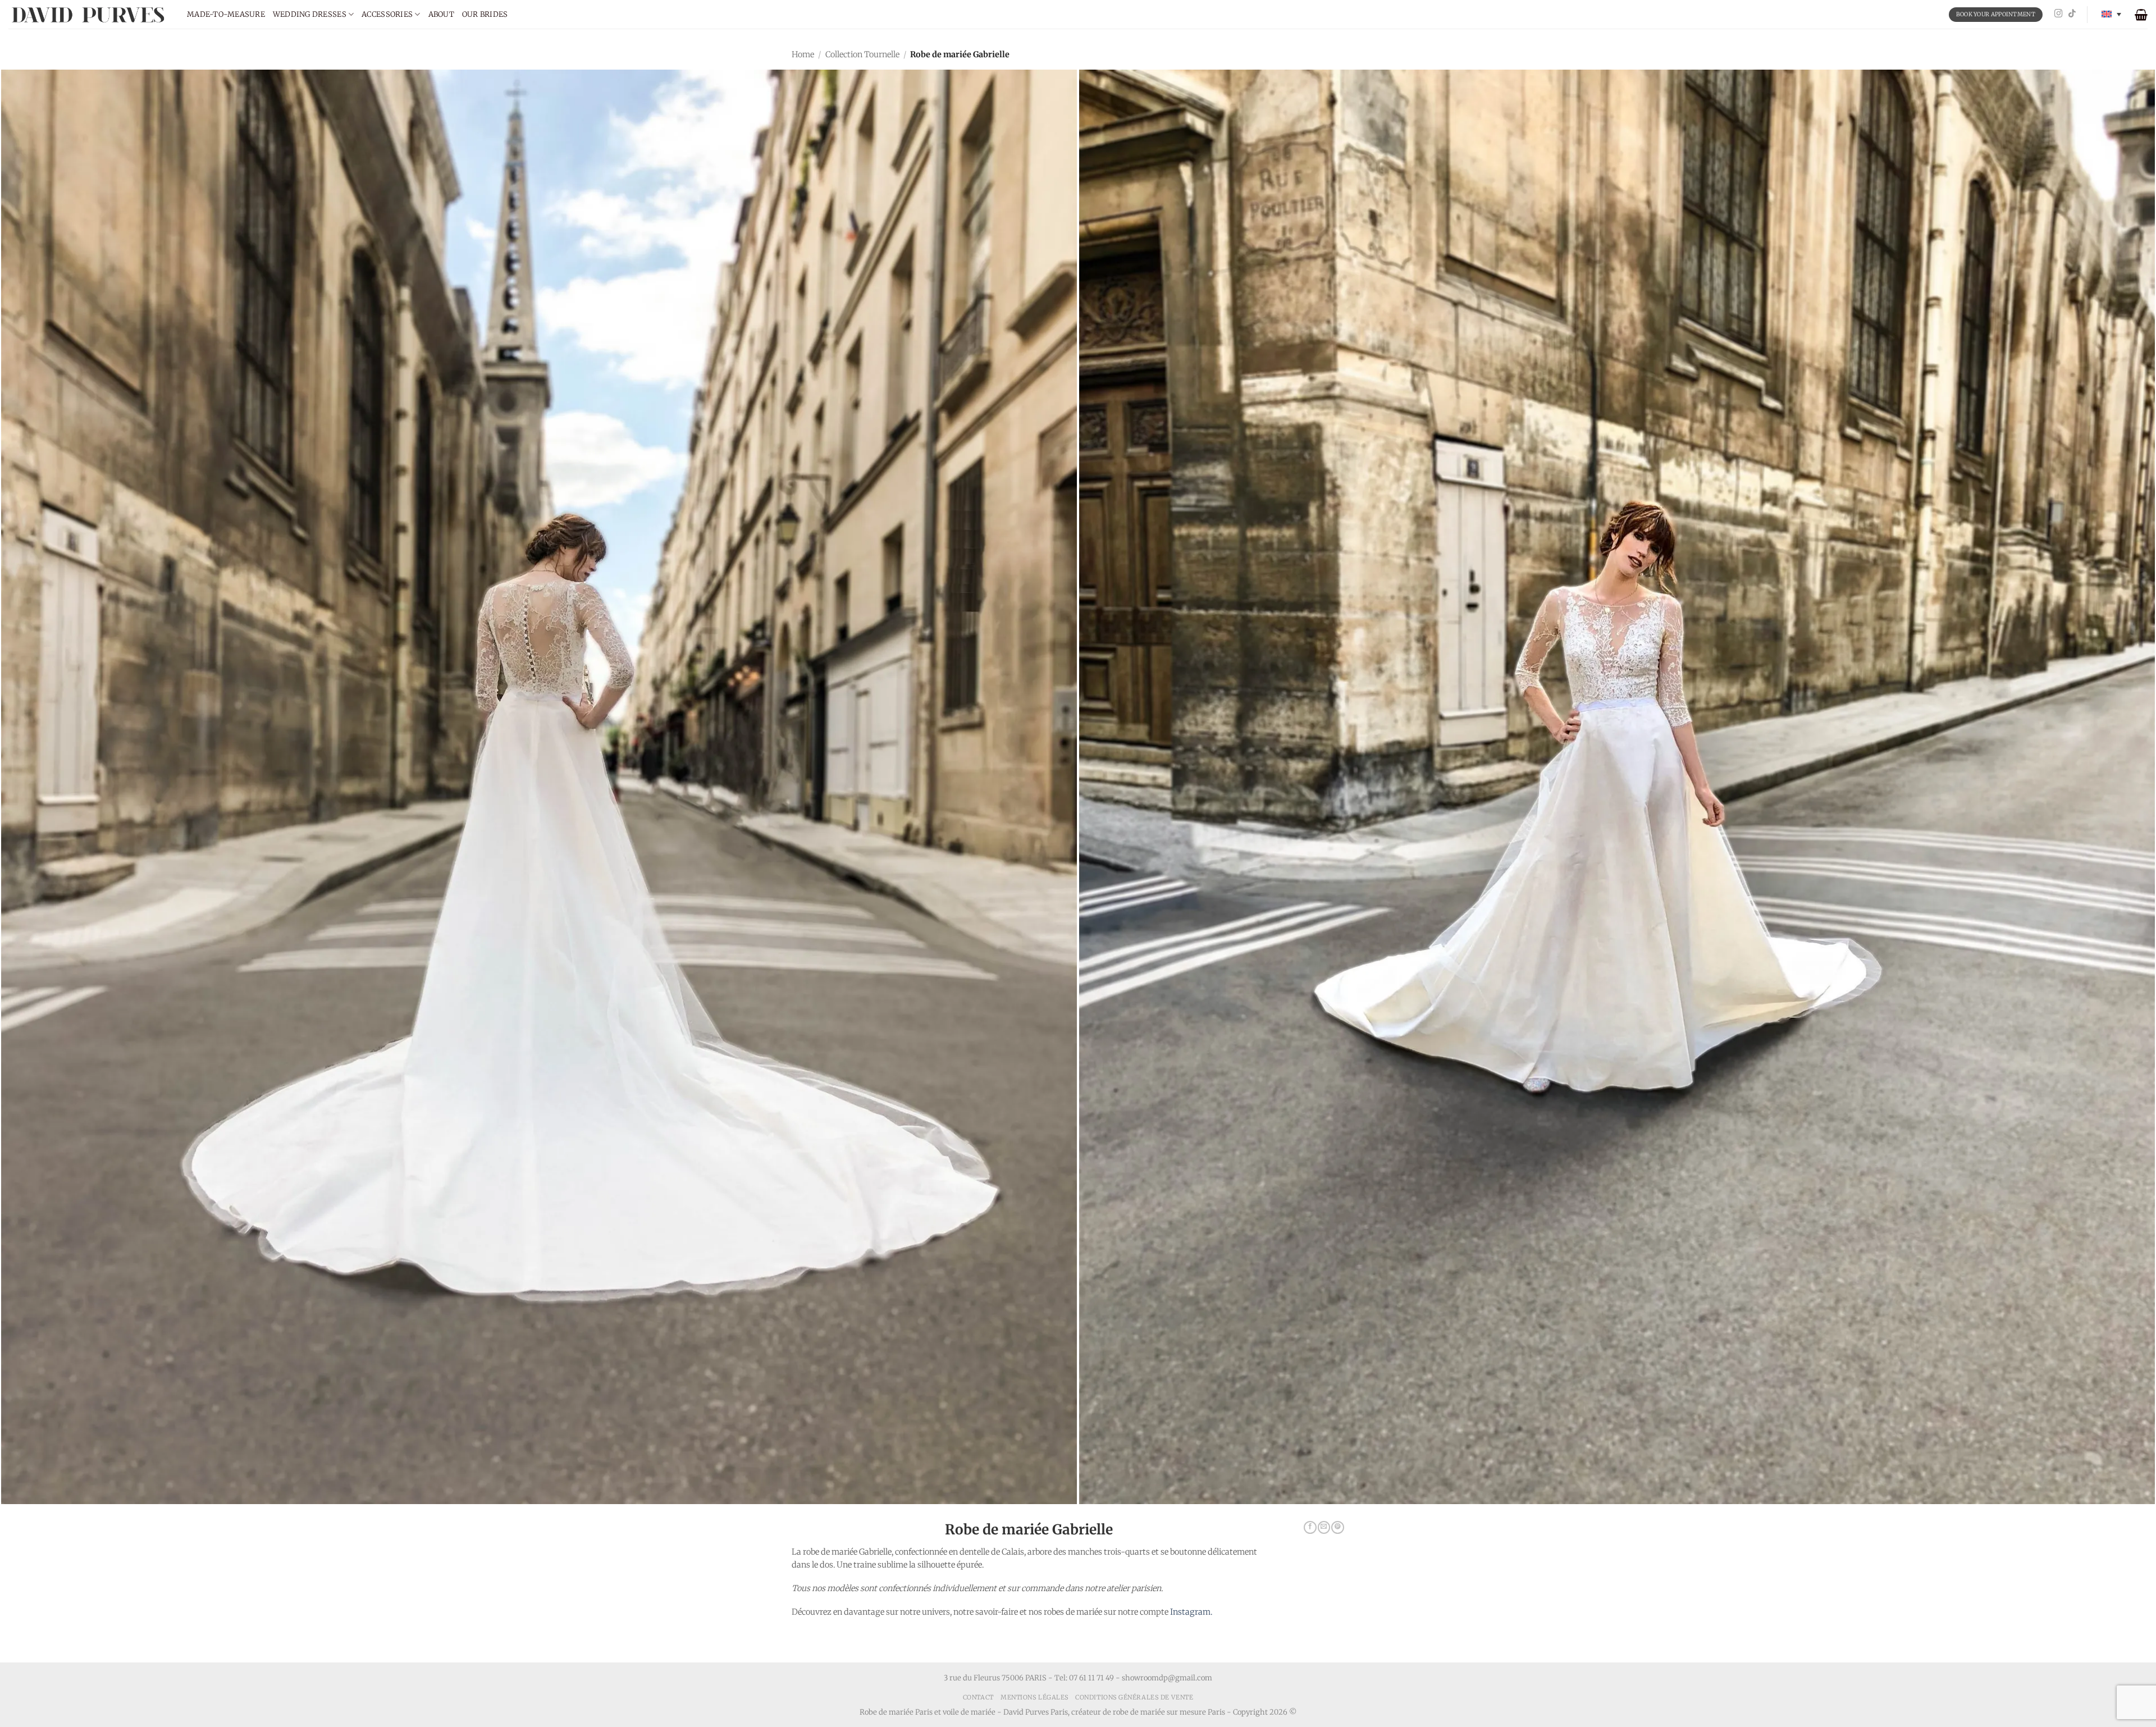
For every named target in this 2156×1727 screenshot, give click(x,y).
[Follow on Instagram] (2059, 14)
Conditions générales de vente (1134, 1697)
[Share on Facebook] (1310, 1528)
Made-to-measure (226, 14)
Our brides (485, 14)
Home (803, 54)
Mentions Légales (1034, 1697)
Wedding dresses (310, 14)
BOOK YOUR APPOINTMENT (1996, 14)
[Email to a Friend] (1324, 1528)
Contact (978, 1697)
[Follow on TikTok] (2072, 14)
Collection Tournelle (862, 54)
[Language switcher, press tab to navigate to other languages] (2111, 14)
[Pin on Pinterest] (1337, 1528)
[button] (2141, 15)
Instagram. (1191, 1612)
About (441, 14)
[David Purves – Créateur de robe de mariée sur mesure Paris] (89, 14)
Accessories (387, 14)
